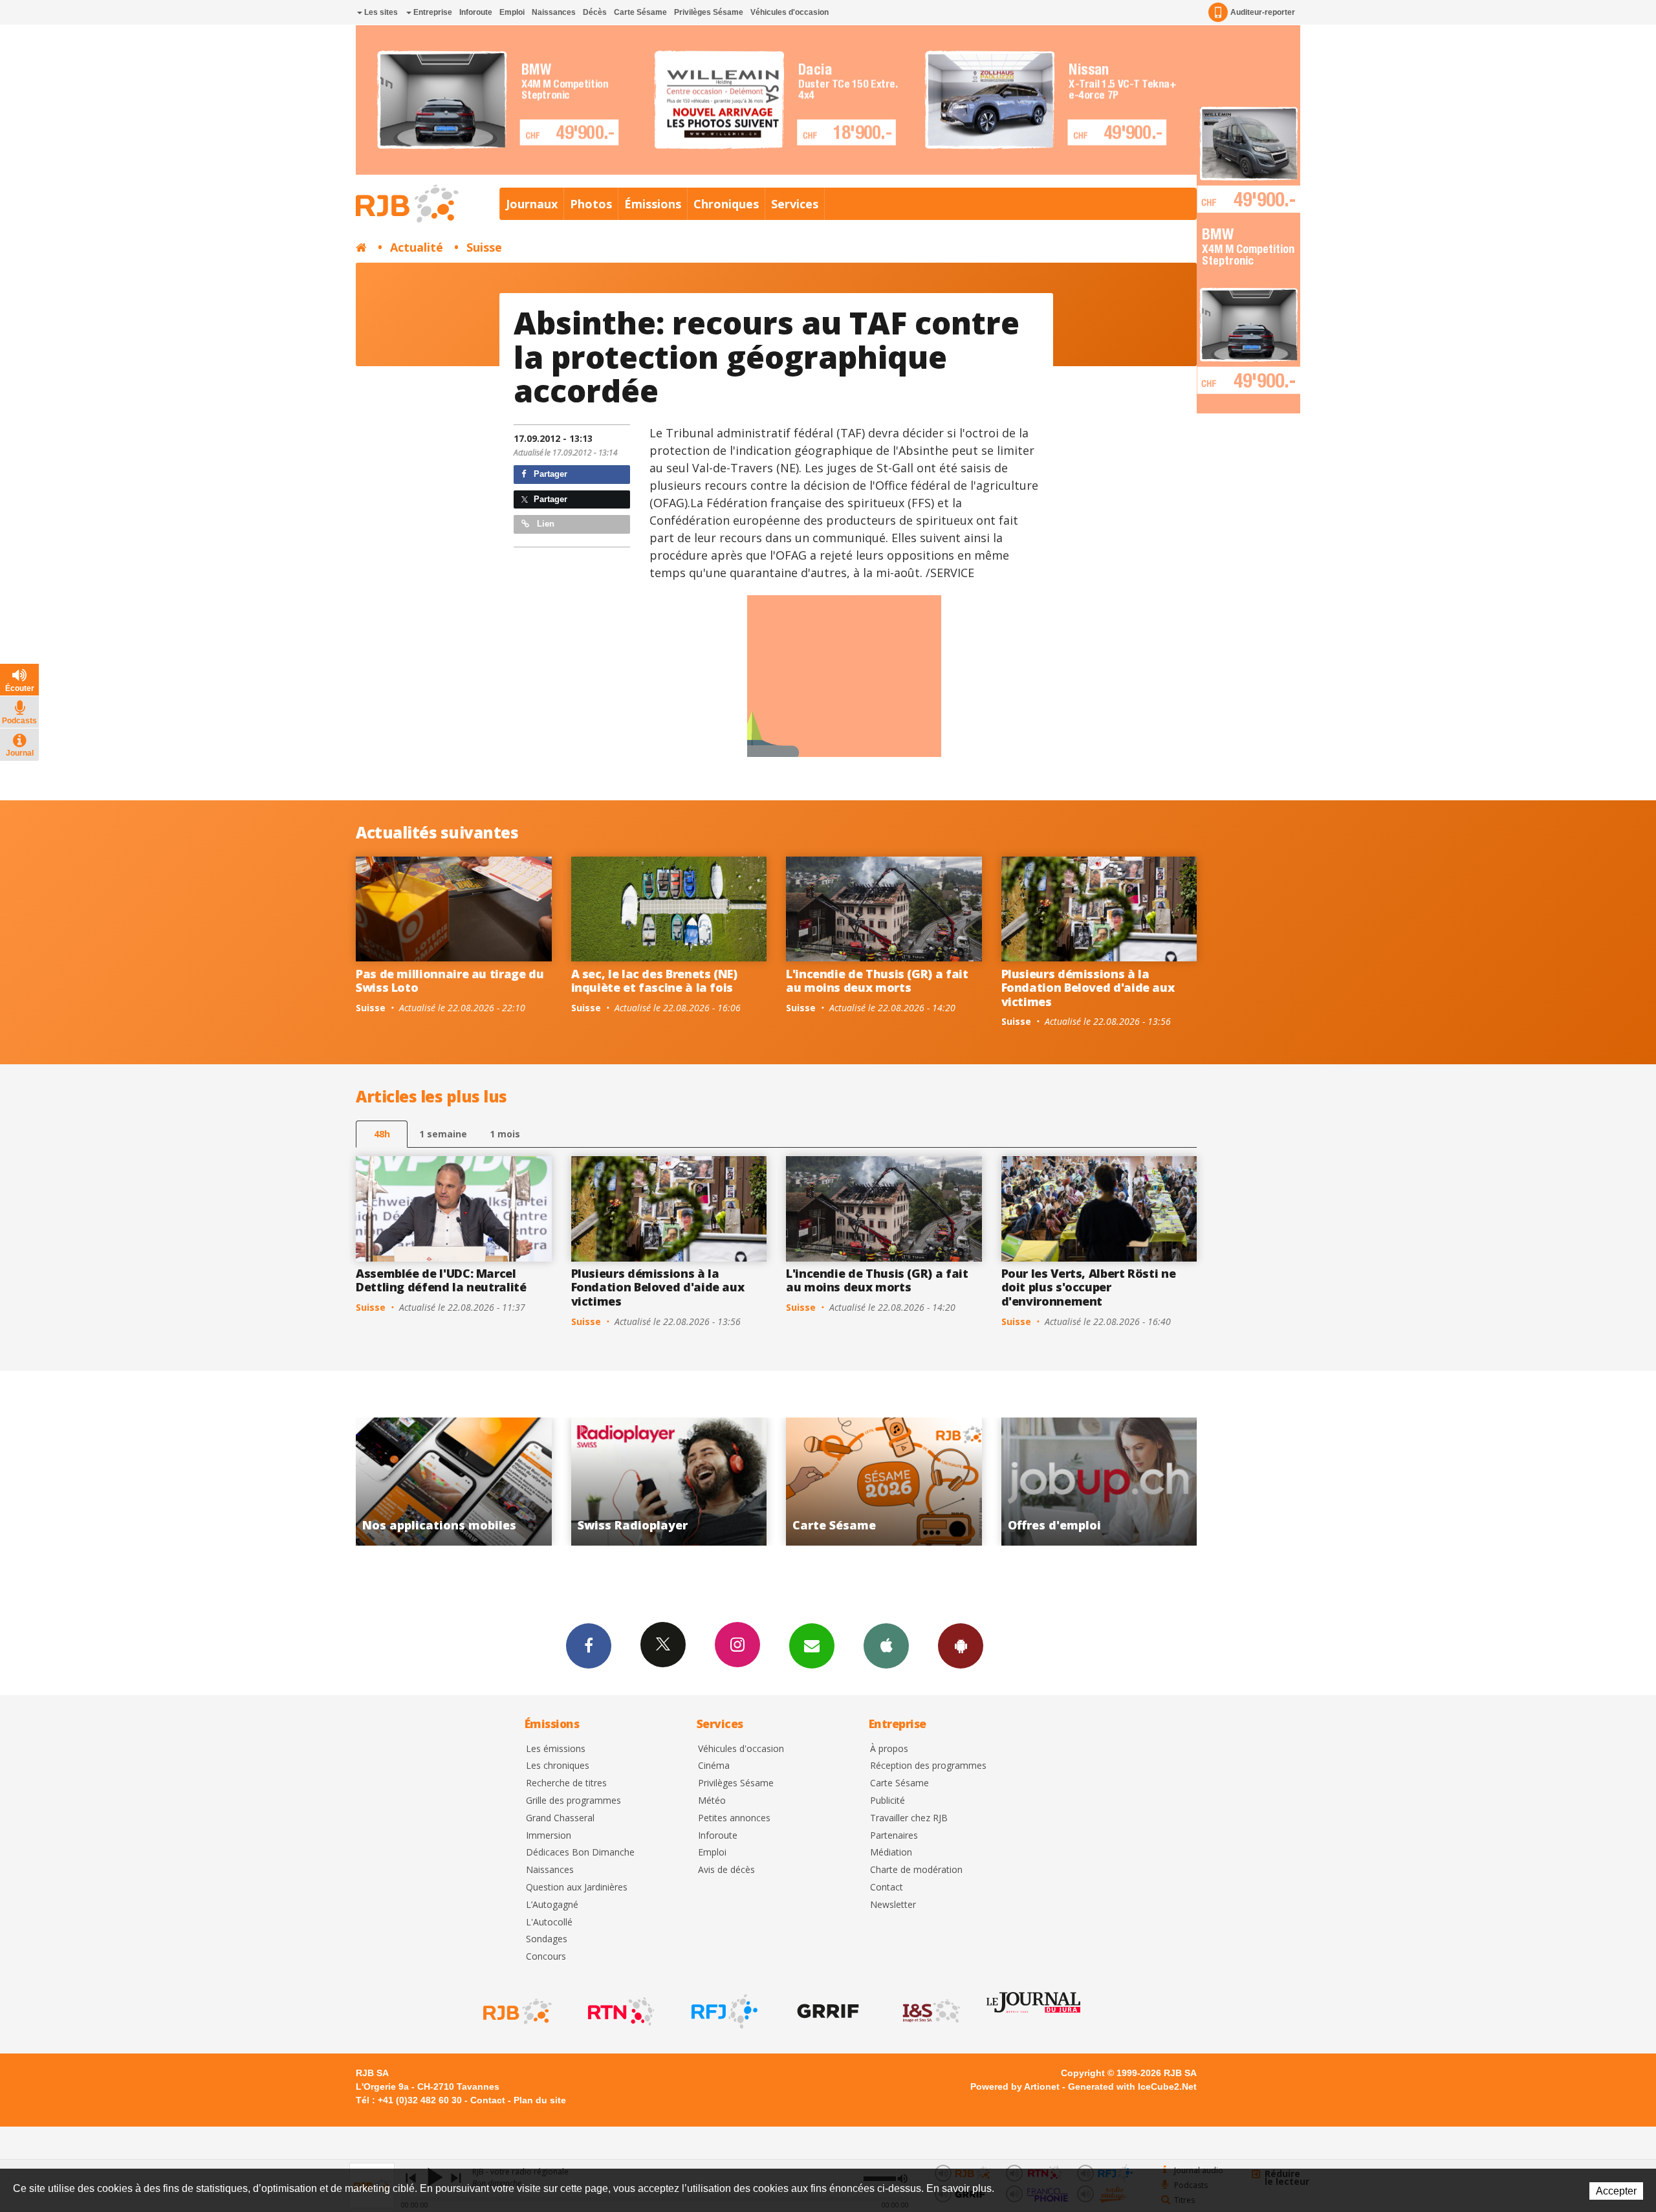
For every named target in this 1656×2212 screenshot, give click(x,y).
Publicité (888, 1801)
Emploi (512, 12)
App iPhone (886, 1646)
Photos (591, 204)
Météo (712, 1801)
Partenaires (894, 1836)
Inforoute (476, 12)
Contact (887, 1888)
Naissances (554, 12)
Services (795, 204)
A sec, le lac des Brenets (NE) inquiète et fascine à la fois (654, 981)
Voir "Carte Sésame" (457, 1482)
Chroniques (726, 204)
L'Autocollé (549, 1922)
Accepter (1616, 2191)
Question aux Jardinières (577, 1888)
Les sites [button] (380, 12)
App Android (961, 1646)
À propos (889, 1749)
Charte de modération (916, 1870)
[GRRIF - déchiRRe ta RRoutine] (827, 2011)
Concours (546, 1957)
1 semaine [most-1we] (443, 1134)
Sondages (547, 1939)
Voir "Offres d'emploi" (672, 1482)
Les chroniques (558, 1766)
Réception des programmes (928, 1766)
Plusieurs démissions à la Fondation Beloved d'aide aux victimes (1088, 988)
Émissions (653, 204)
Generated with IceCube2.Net (1132, 2086)
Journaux (532, 204)
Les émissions (556, 1749)
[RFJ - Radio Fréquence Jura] (723, 2011)
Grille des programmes (573, 1801)
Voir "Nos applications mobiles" (887, 1482)
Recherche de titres (566, 1783)
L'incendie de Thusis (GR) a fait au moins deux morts (877, 981)
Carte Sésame (640, 12)
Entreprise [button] (432, 12)
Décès (595, 12)
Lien (544, 524)
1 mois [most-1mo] (505, 1134)
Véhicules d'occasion (790, 12)
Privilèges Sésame (709, 12)
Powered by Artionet (1015, 2086)
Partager (549, 474)
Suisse (484, 247)
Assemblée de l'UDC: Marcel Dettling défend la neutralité (441, 1280)
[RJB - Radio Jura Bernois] (516, 2011)
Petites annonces (734, 1818)
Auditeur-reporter (1263, 12)
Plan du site (540, 2100)
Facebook (589, 1646)
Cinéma (714, 1766)
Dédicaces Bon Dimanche (580, 1853)
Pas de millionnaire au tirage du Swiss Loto (450, 981)
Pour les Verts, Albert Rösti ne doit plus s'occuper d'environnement (1089, 1287)
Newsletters (812, 1646)
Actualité (417, 247)
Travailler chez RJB (909, 1818)
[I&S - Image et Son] (930, 2011)
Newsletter (893, 1905)
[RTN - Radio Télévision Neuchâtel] (620, 2011)
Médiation (891, 1853)
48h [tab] (382, 1134)
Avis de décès (726, 1870)
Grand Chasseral (560, 1818)
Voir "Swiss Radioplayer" (1102, 1482)
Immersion (549, 1836)
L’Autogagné (552, 1905)
